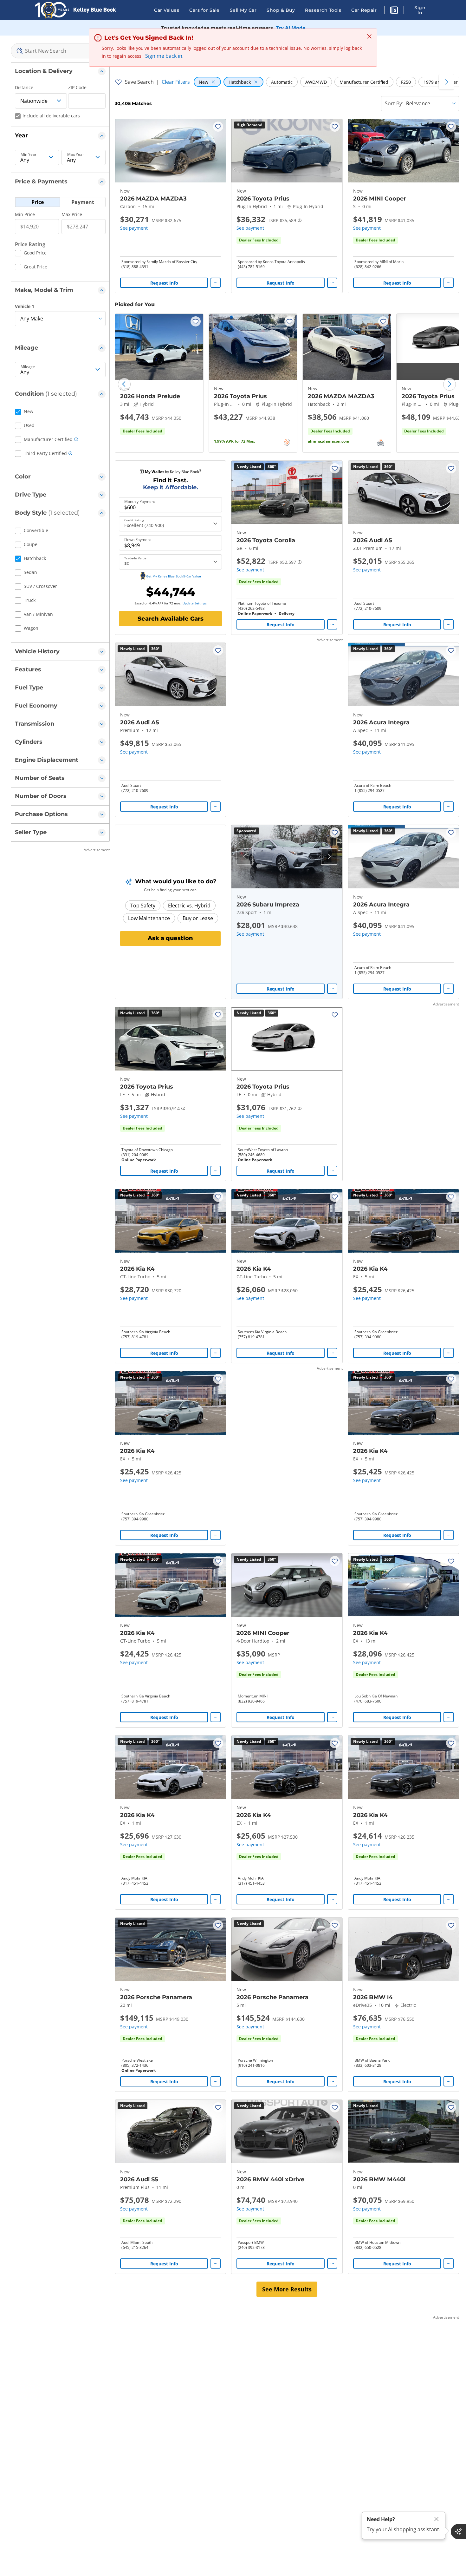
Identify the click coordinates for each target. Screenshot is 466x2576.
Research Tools (323, 10)
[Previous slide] (124, 384)
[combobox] (60, 51)
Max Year (76, 155)
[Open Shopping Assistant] (458, 2532)
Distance (24, 87)
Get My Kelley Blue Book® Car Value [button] (174, 576)
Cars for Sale (204, 10)
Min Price (25, 214)
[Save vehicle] (218, 127)
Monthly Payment (140, 502)
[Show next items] (446, 82)
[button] (394, 11)
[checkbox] (31, 254)
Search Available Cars (171, 619)
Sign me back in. (164, 56)
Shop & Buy (281, 10)
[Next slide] (450, 384)
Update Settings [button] (195, 603)
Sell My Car (243, 10)
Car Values (167, 10)
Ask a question (170, 938)
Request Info (164, 283)
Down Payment (138, 540)
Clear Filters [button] (176, 82)
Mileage (28, 367)
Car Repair (364, 10)
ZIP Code (77, 87)
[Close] (437, 2519)
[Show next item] (329, 857)
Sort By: (394, 103)
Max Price (72, 214)
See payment (134, 228)
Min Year (29, 155)
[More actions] (216, 283)
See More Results (287, 2289)
